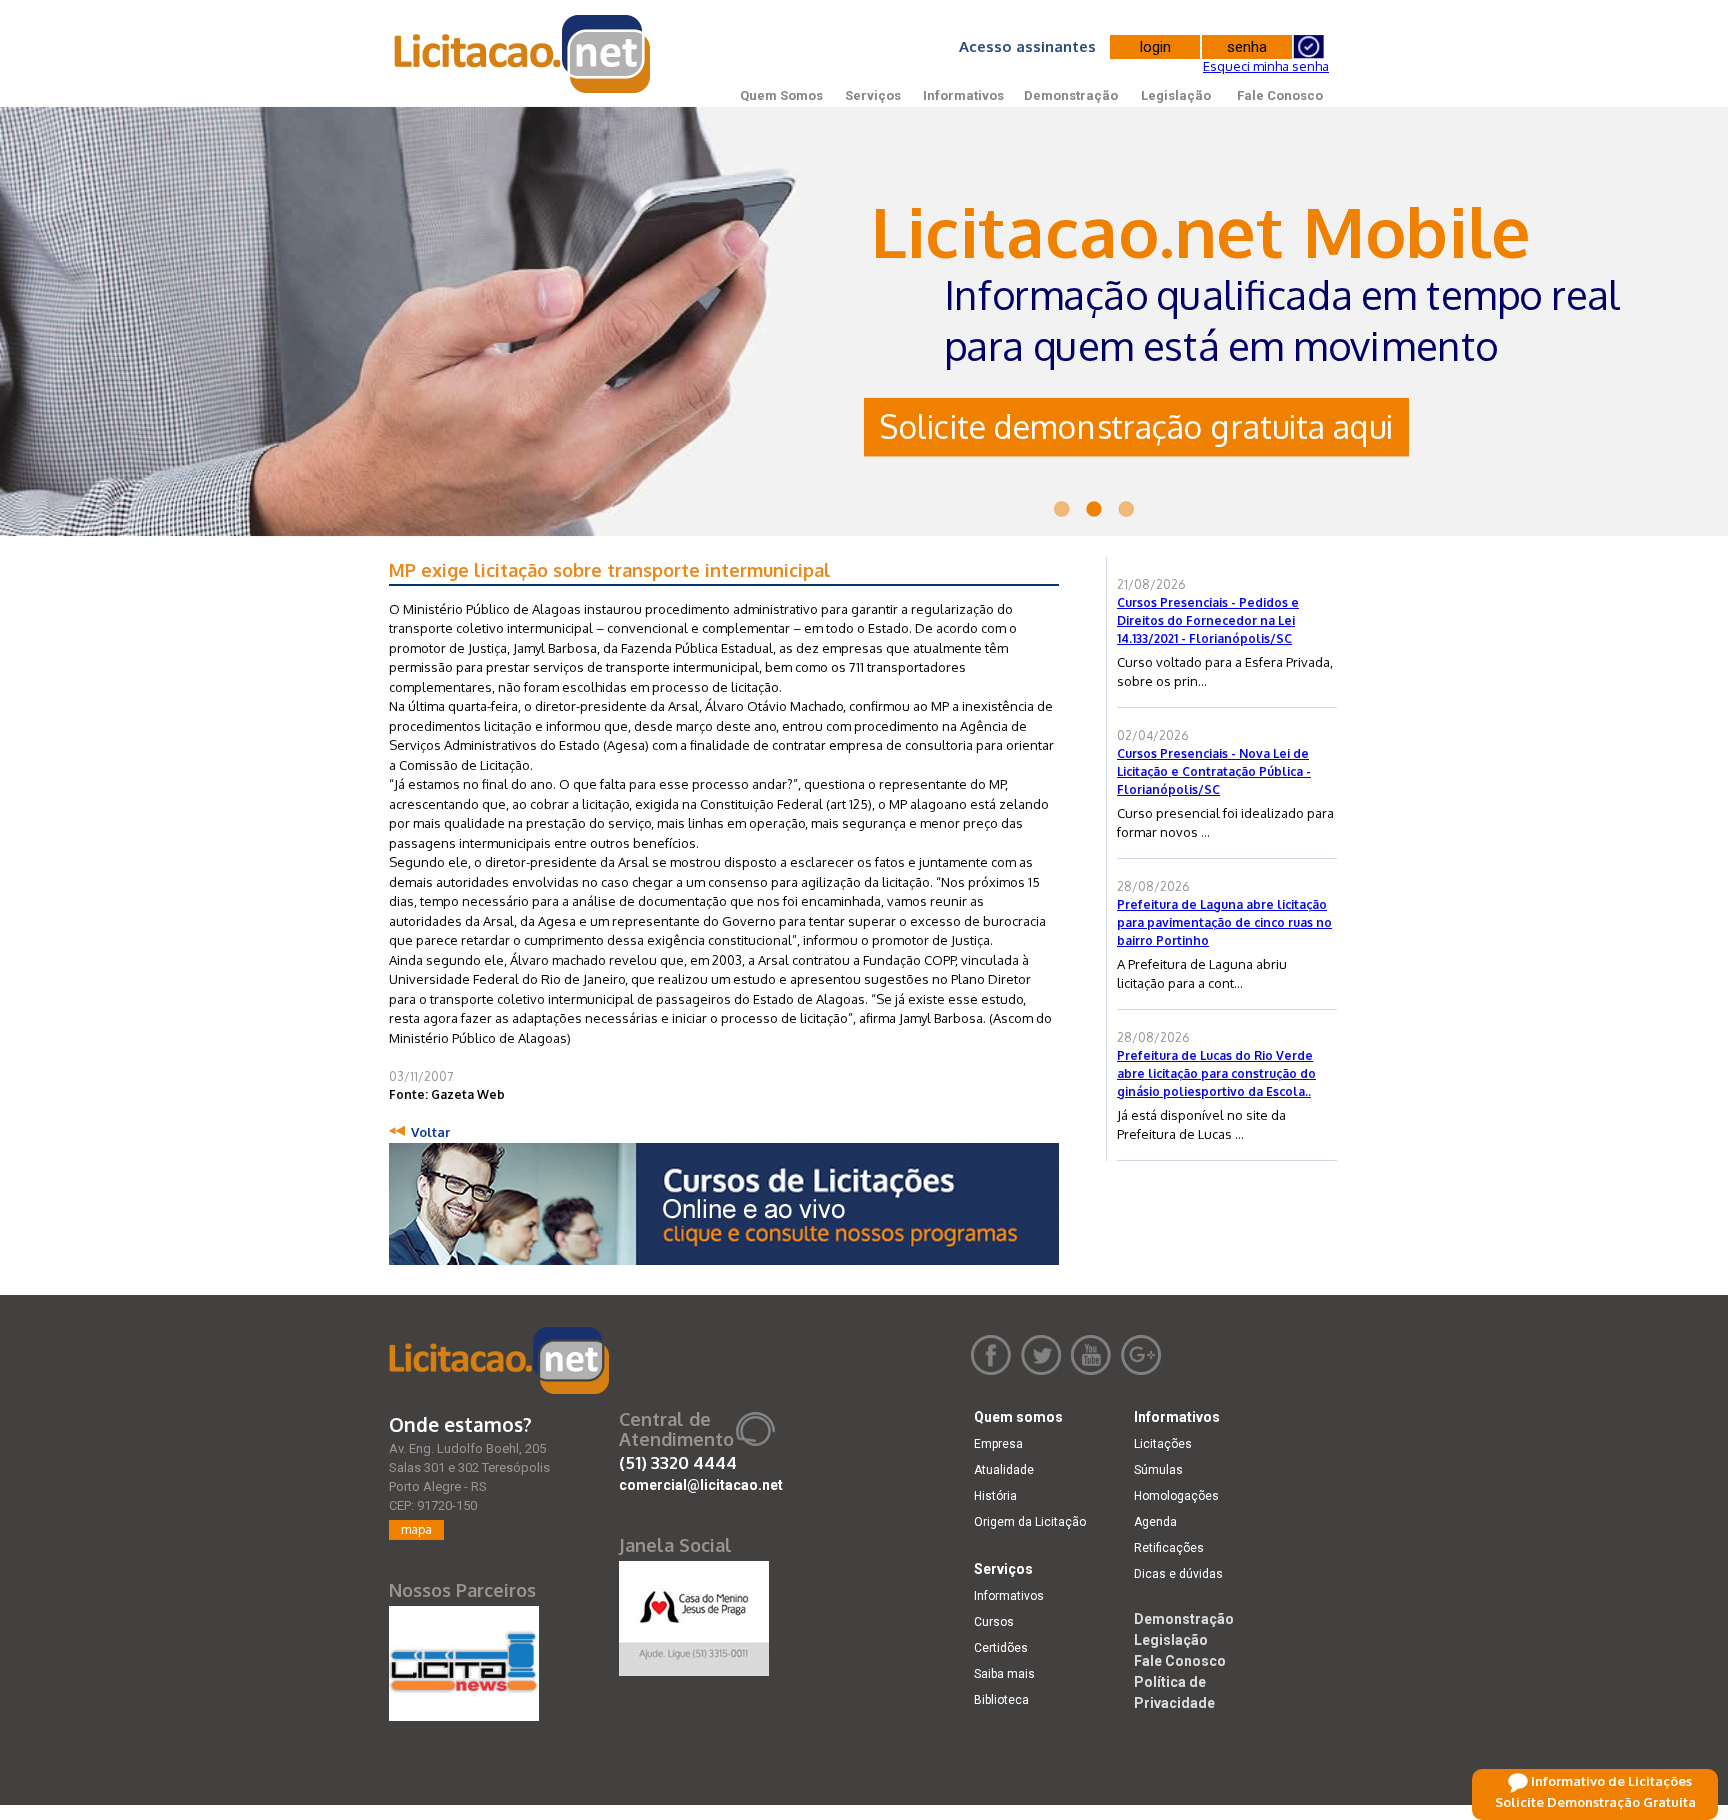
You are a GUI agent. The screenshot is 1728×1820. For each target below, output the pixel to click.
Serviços (873, 95)
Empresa (998, 1444)
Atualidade (1004, 1470)
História (995, 1496)
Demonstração (1071, 95)
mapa (416, 1529)
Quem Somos (781, 95)
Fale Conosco (1280, 95)
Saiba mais (1004, 1674)
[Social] (694, 1614)
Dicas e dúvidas (1178, 1574)
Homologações (1176, 1496)
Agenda (1155, 1522)
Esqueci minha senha (1266, 66)
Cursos (994, 1622)
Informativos (963, 95)
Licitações (1163, 1444)
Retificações (1169, 1548)
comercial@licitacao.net (701, 1485)
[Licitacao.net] (499, 1360)
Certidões (1001, 1648)
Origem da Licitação (1030, 1522)
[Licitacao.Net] (523, 54)
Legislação (1176, 95)
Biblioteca (1001, 1700)
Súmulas (1158, 1470)
